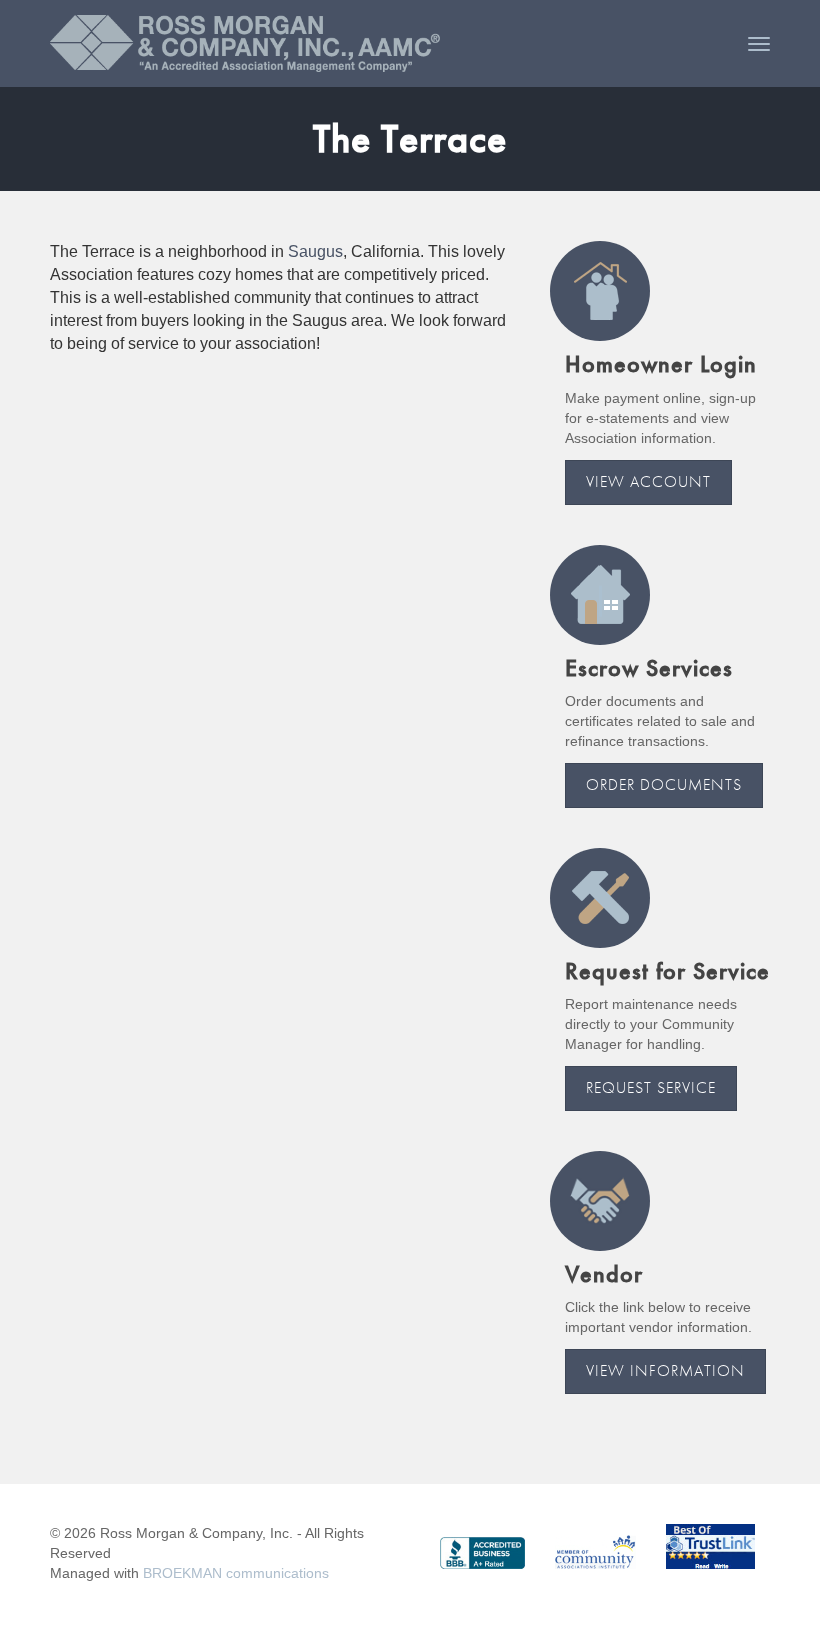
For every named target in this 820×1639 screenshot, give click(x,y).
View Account (648, 481)
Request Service (651, 1087)
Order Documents (664, 784)
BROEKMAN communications (236, 1573)
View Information (665, 1370)
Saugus (315, 251)
